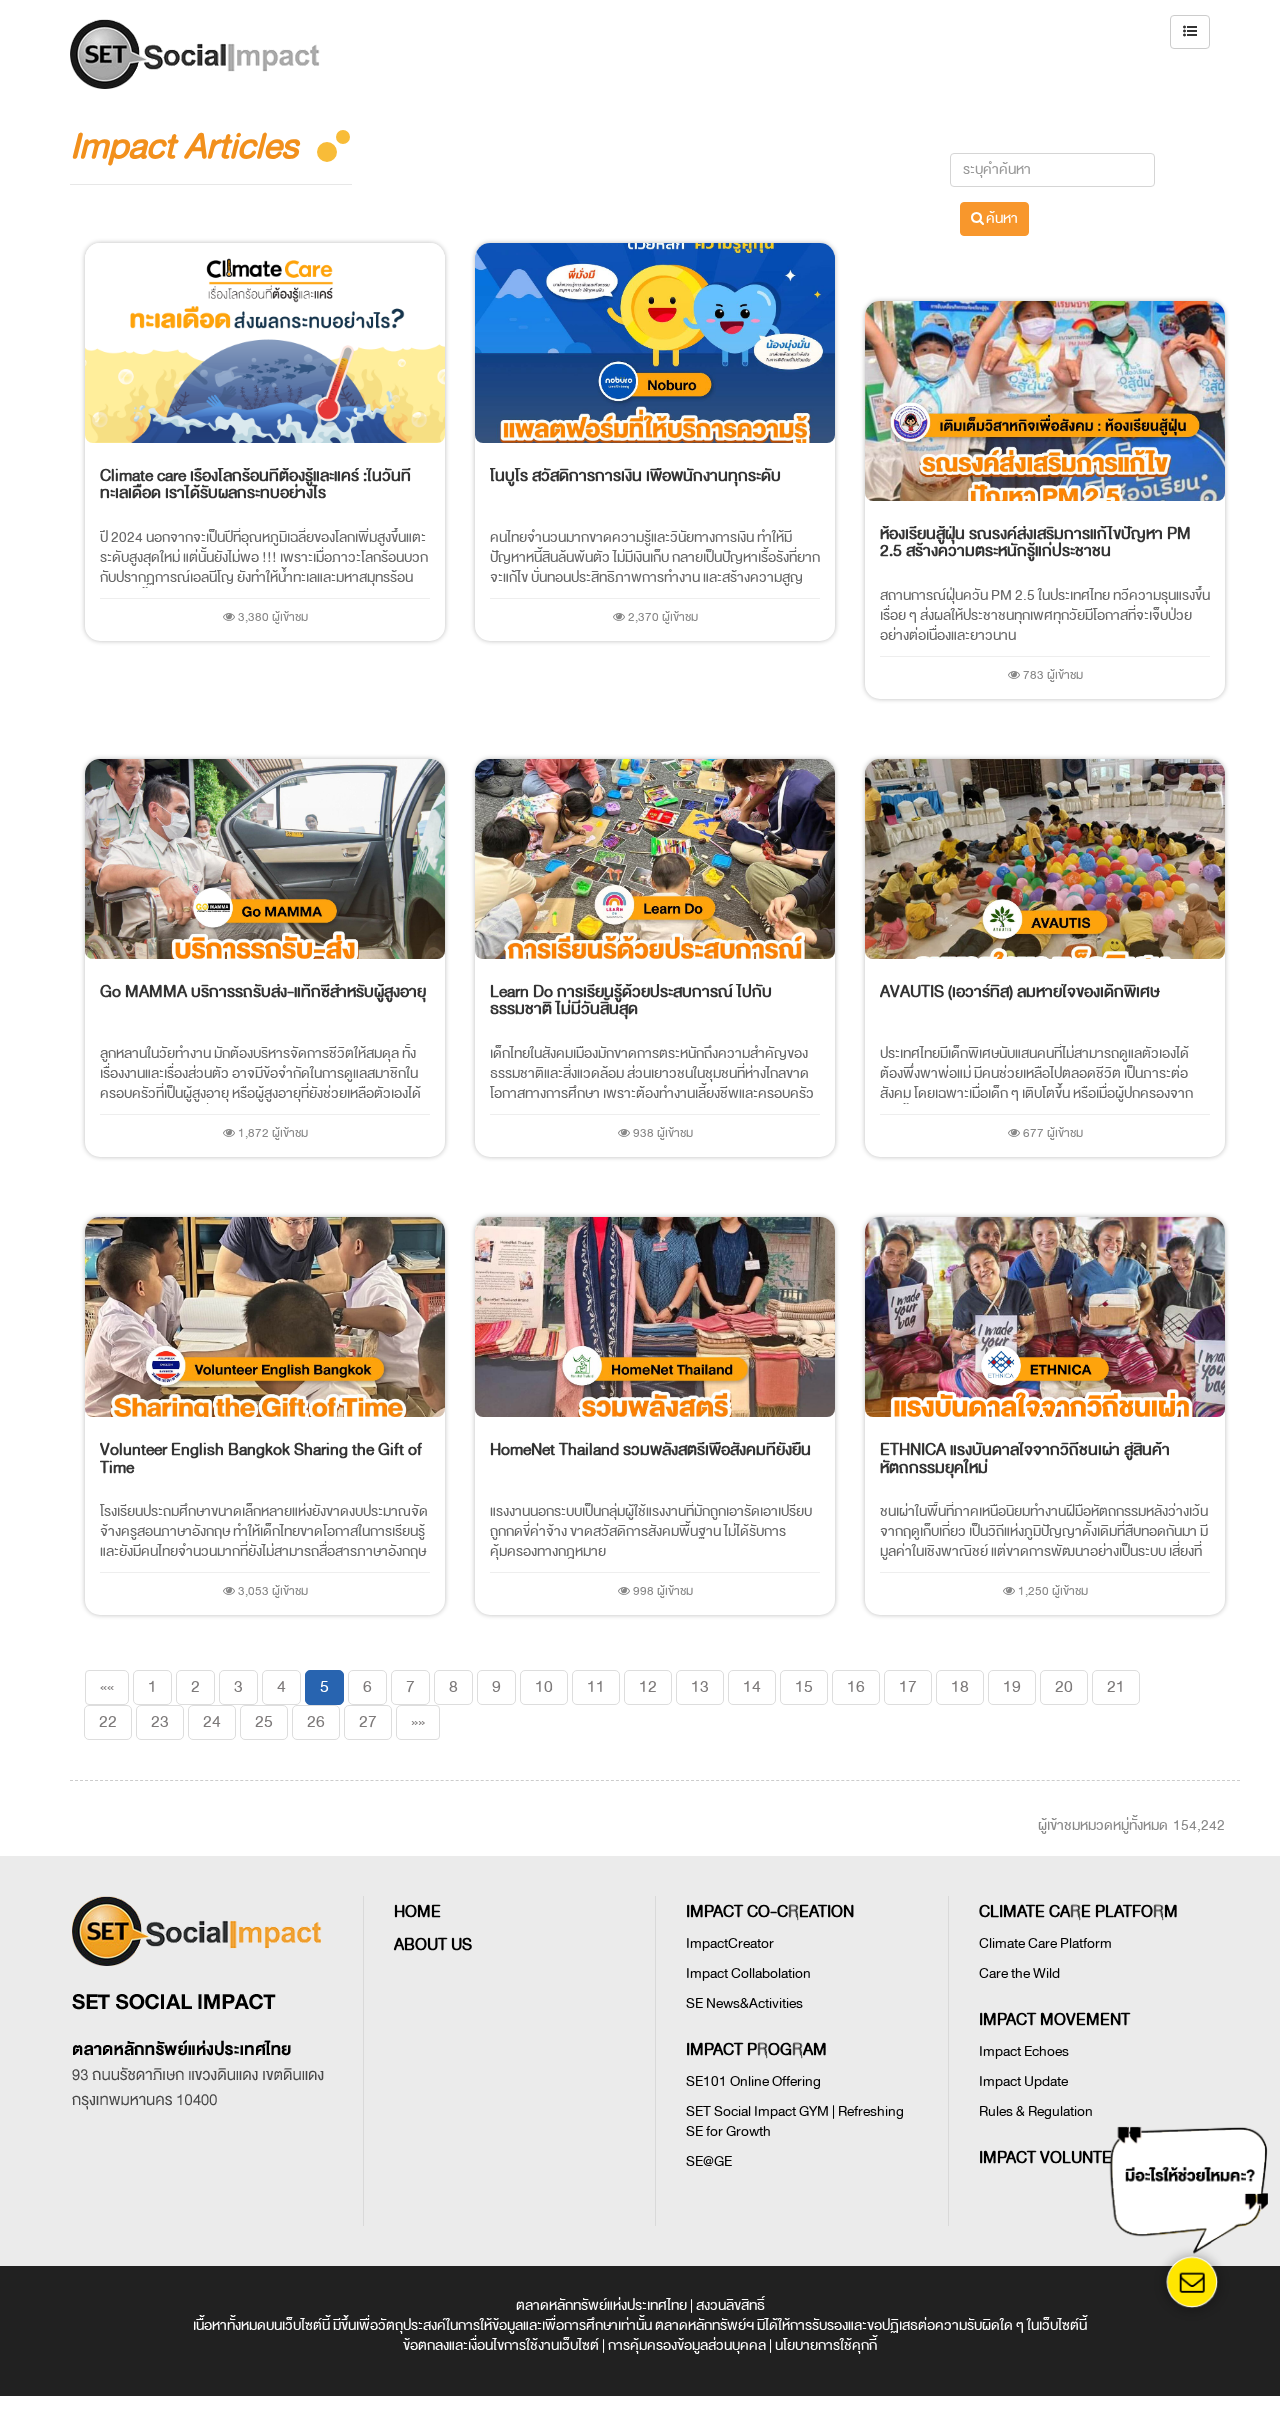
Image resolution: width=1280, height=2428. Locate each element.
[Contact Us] (1192, 2283)
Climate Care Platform (1045, 1943)
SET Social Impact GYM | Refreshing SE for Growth (795, 2121)
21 (1116, 1687)
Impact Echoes (1024, 2051)
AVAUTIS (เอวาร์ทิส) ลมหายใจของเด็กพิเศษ (1020, 992)
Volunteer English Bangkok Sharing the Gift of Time (261, 1459)
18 (960, 1687)
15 (804, 1687)
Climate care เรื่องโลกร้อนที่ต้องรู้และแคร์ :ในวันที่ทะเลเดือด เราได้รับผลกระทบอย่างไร (255, 485)
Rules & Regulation (1036, 2111)
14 (752, 1687)
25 (264, 1722)
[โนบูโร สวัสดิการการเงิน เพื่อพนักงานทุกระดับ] (655, 343)
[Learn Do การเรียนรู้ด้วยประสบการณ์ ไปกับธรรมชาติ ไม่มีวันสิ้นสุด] (655, 859)
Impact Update (1023, 2081)
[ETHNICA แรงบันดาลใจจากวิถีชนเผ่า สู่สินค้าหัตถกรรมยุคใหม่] (1045, 1317)
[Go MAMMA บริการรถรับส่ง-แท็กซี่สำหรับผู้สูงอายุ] (265, 859)
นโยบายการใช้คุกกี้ (826, 2345)
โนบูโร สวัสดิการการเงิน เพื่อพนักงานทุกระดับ (635, 476)
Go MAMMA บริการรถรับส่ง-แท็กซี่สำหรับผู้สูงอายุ (263, 992)
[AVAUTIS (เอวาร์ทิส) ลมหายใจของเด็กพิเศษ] (1045, 859)
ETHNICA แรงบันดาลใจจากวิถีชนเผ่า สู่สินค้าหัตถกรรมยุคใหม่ (1025, 1459)
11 (596, 1687)
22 (108, 1722)
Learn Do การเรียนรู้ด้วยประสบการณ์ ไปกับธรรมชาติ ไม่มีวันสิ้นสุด (631, 1001)
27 (368, 1722)
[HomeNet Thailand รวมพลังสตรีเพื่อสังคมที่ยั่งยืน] (655, 1317)
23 (160, 1722)
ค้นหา (1001, 218)
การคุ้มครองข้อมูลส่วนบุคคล (687, 2345)
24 (212, 1722)
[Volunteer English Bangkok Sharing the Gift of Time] (265, 1317)
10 (544, 1687)
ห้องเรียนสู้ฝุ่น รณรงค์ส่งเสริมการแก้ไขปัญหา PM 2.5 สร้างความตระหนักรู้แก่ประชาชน (1035, 543)
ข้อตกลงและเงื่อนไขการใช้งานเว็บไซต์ (501, 2345)
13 (700, 1687)
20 (1064, 1687)
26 (316, 1722)
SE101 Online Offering (753, 2081)
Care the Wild (1019, 1973)
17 (908, 1687)
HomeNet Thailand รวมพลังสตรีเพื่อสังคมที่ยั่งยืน (650, 1450)
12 (648, 1687)
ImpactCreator (730, 1943)
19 (1012, 1687)
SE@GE (709, 2161)
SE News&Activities (744, 2003)
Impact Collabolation (748, 1973)
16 (856, 1687)
